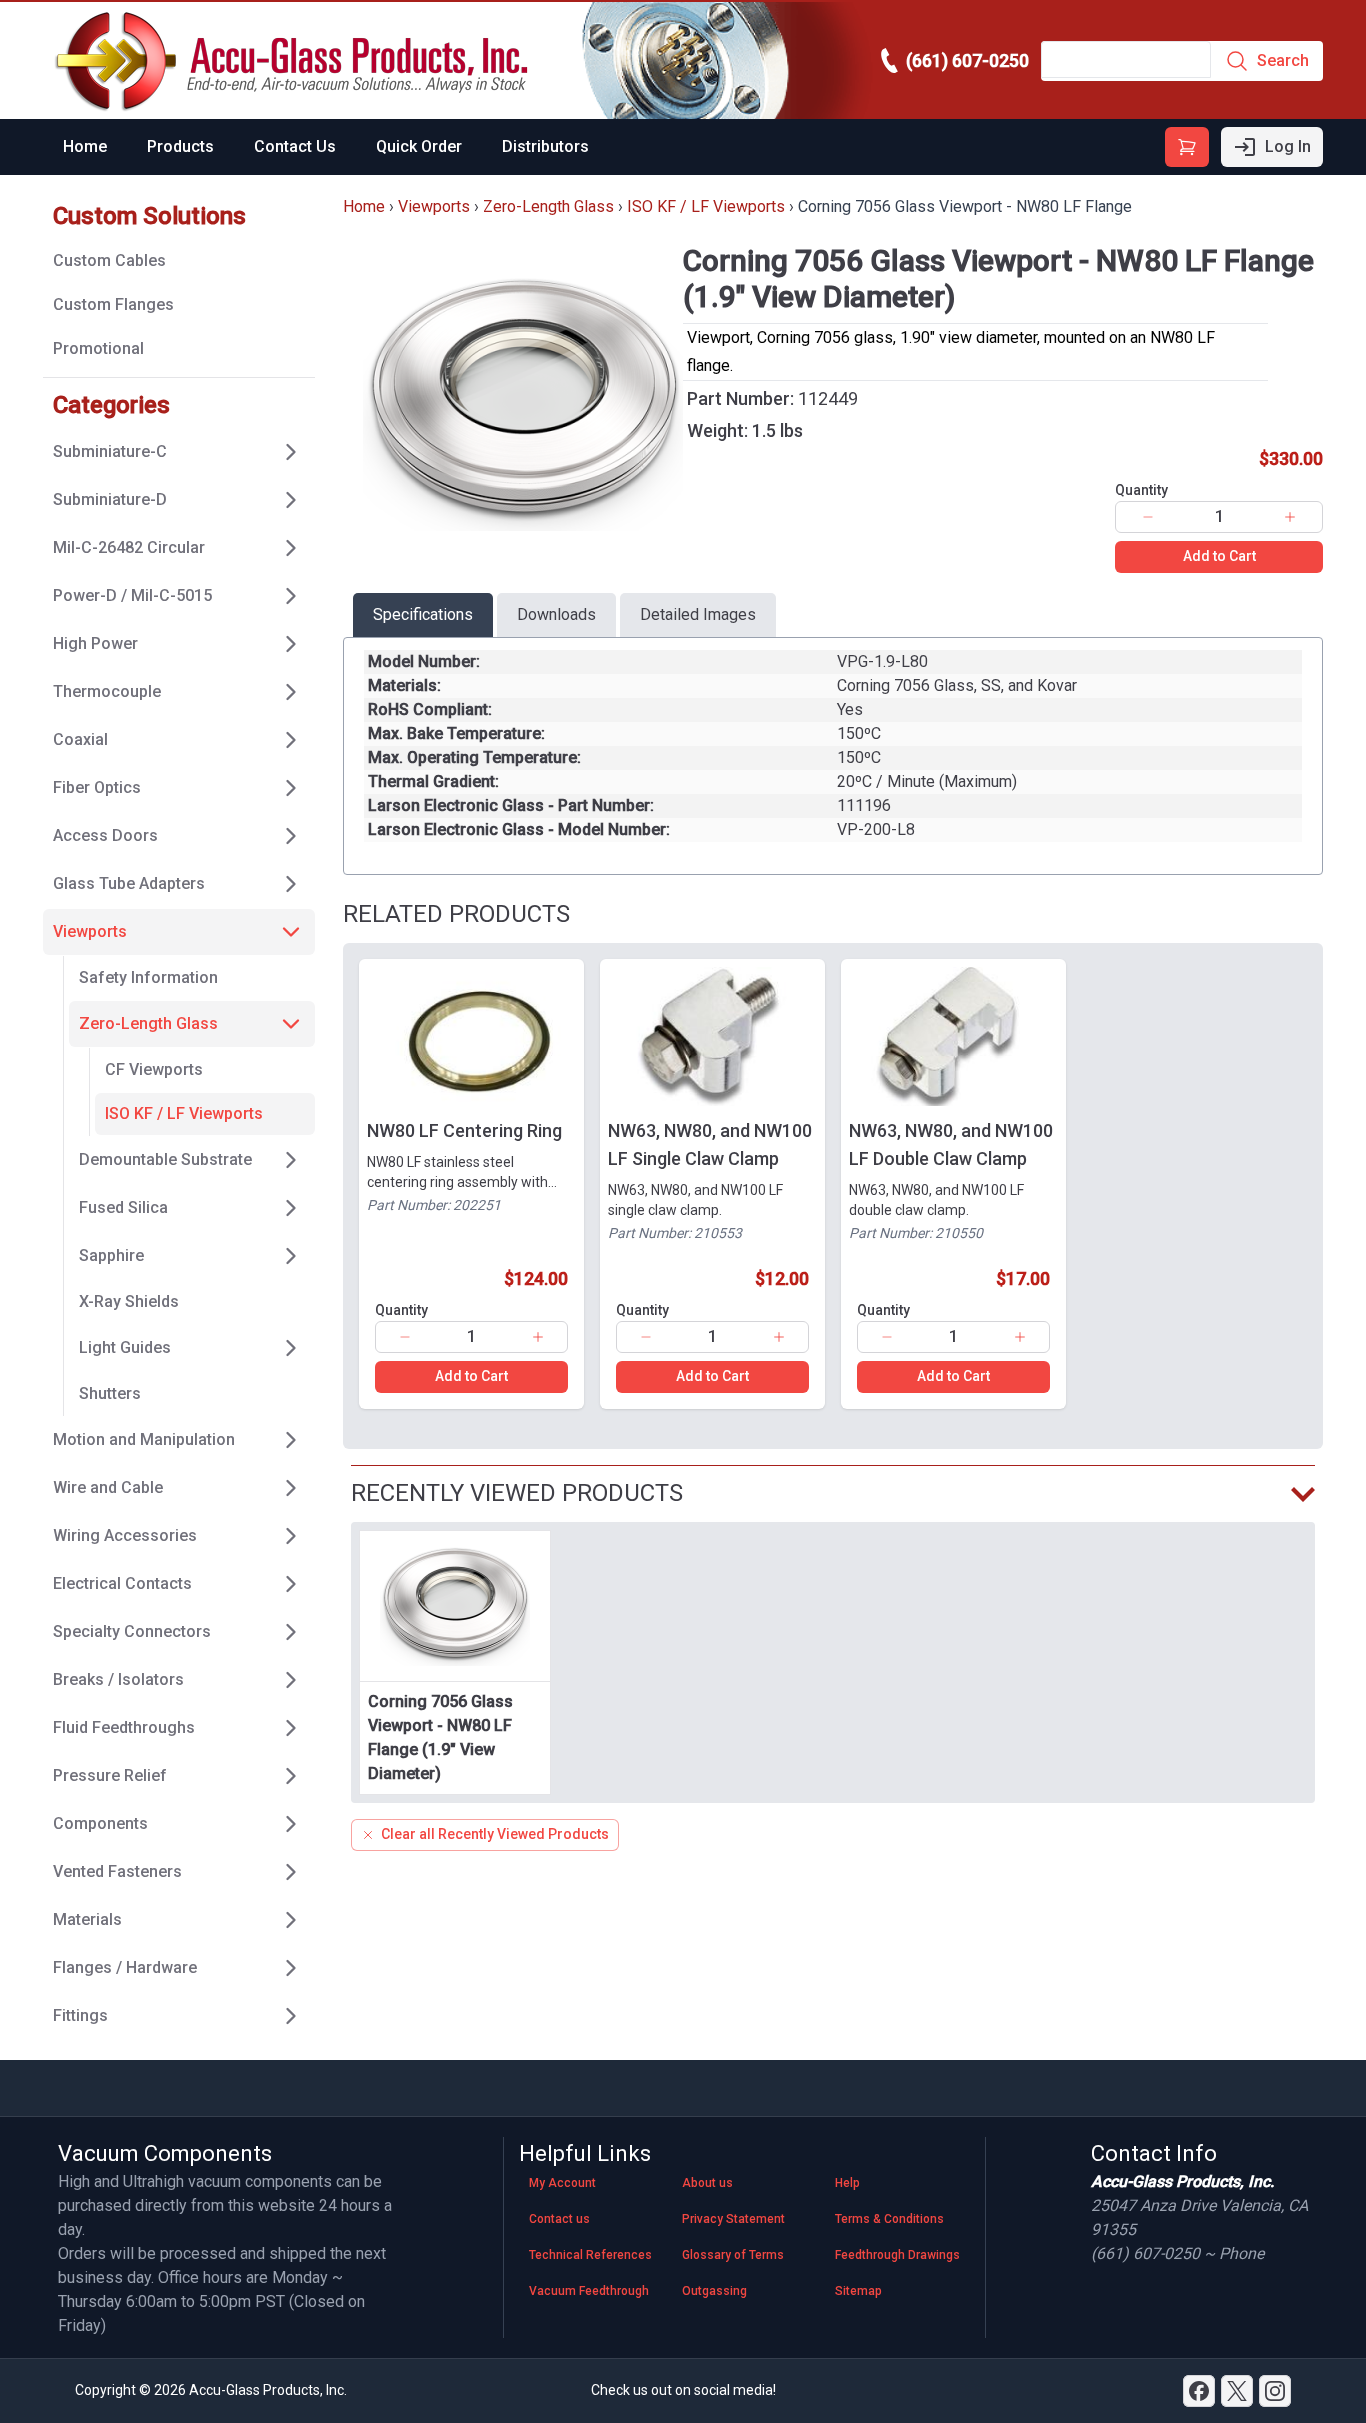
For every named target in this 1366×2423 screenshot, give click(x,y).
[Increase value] (1290, 517)
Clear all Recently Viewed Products (495, 1834)
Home (85, 146)
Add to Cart (1219, 556)
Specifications (423, 614)
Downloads (556, 614)
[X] (1237, 2391)
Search (1283, 60)
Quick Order (419, 146)
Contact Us (295, 146)
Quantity (1141, 490)
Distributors (545, 146)
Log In (1288, 146)
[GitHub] (1275, 2391)
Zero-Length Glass (548, 206)
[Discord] (1199, 2391)
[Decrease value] (1148, 517)
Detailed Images (698, 614)
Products (180, 146)
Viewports (434, 206)
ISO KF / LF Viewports (706, 206)
